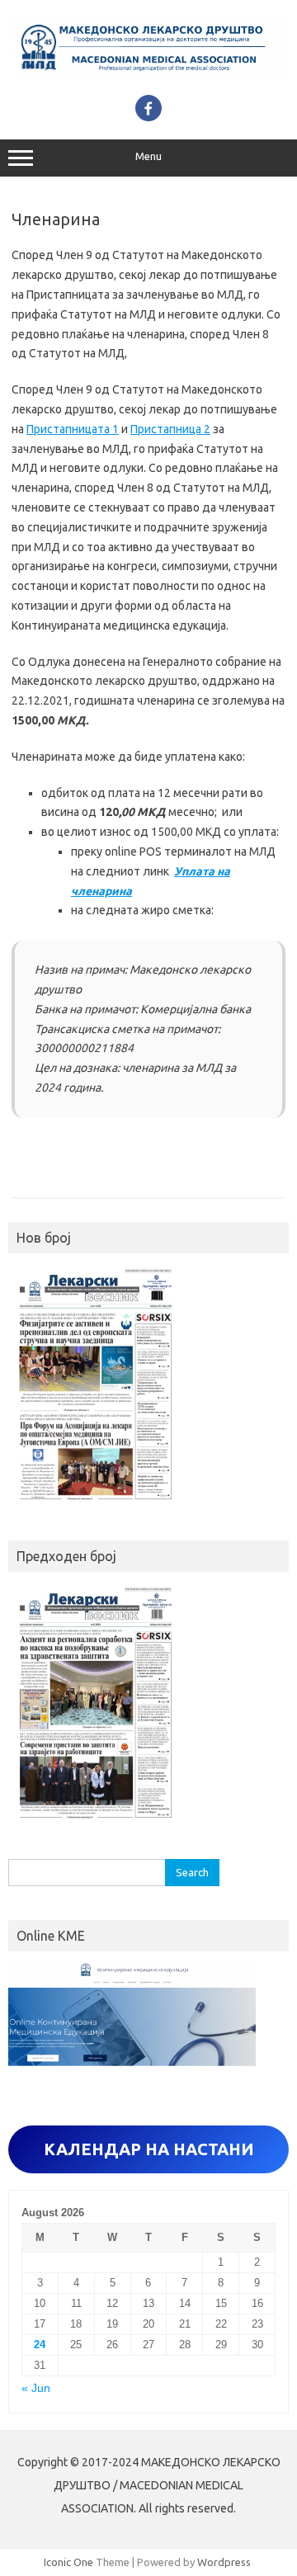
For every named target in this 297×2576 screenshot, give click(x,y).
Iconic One (68, 2562)
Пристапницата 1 (73, 429)
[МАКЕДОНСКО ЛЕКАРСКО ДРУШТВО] (148, 77)
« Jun (36, 2388)
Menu (148, 156)
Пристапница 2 (170, 429)
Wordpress (224, 2562)
